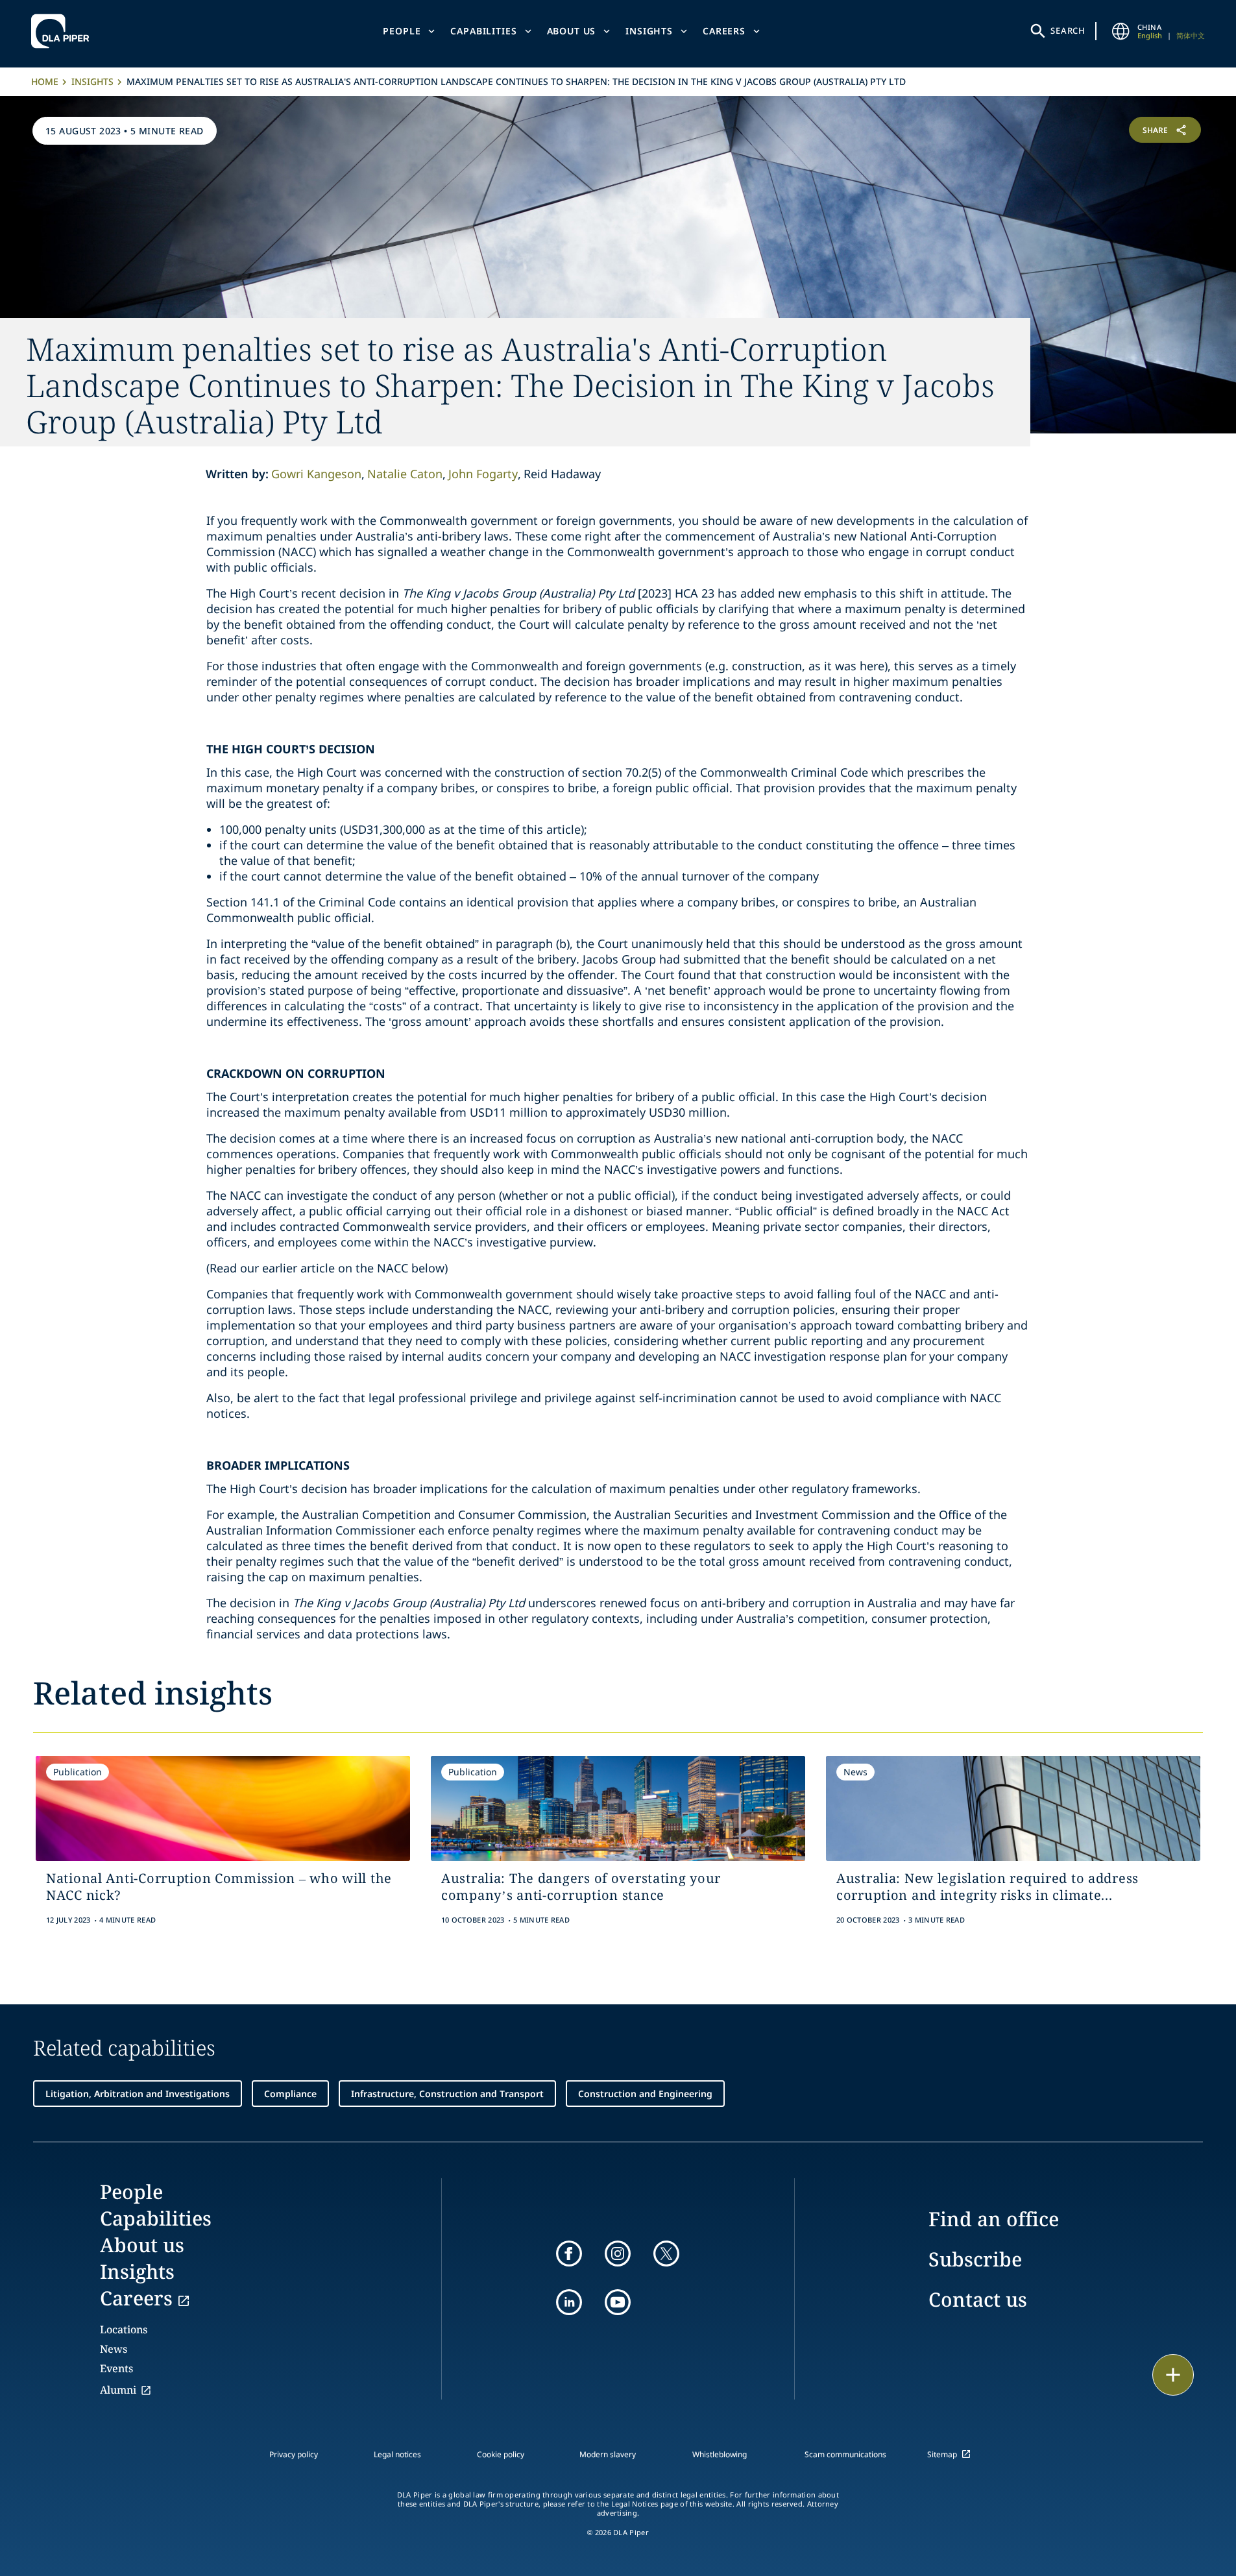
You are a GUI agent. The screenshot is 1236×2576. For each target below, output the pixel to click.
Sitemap (942, 2454)
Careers (724, 31)
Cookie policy (501, 2454)
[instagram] (618, 2254)
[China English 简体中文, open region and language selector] (1121, 31)
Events (116, 2368)
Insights (649, 31)
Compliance (290, 2094)
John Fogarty (483, 474)
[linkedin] (569, 2302)
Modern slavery (608, 2454)
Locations (124, 2329)
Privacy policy (294, 2454)
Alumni (118, 2390)
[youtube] (618, 2302)
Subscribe (975, 2259)
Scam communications (845, 2454)
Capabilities (483, 31)
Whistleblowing (720, 2454)
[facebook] (569, 2254)
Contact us (978, 2299)
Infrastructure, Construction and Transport (447, 2094)
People (402, 31)
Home (45, 81)
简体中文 (1191, 35)
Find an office (994, 2219)
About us (572, 31)
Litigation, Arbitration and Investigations (138, 2094)
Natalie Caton (405, 474)
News (114, 2349)
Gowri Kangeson (316, 474)
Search (1068, 30)
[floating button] (1173, 2375)
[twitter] (666, 2254)
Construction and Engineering (645, 2094)
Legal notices (397, 2454)
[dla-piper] (64, 31)
